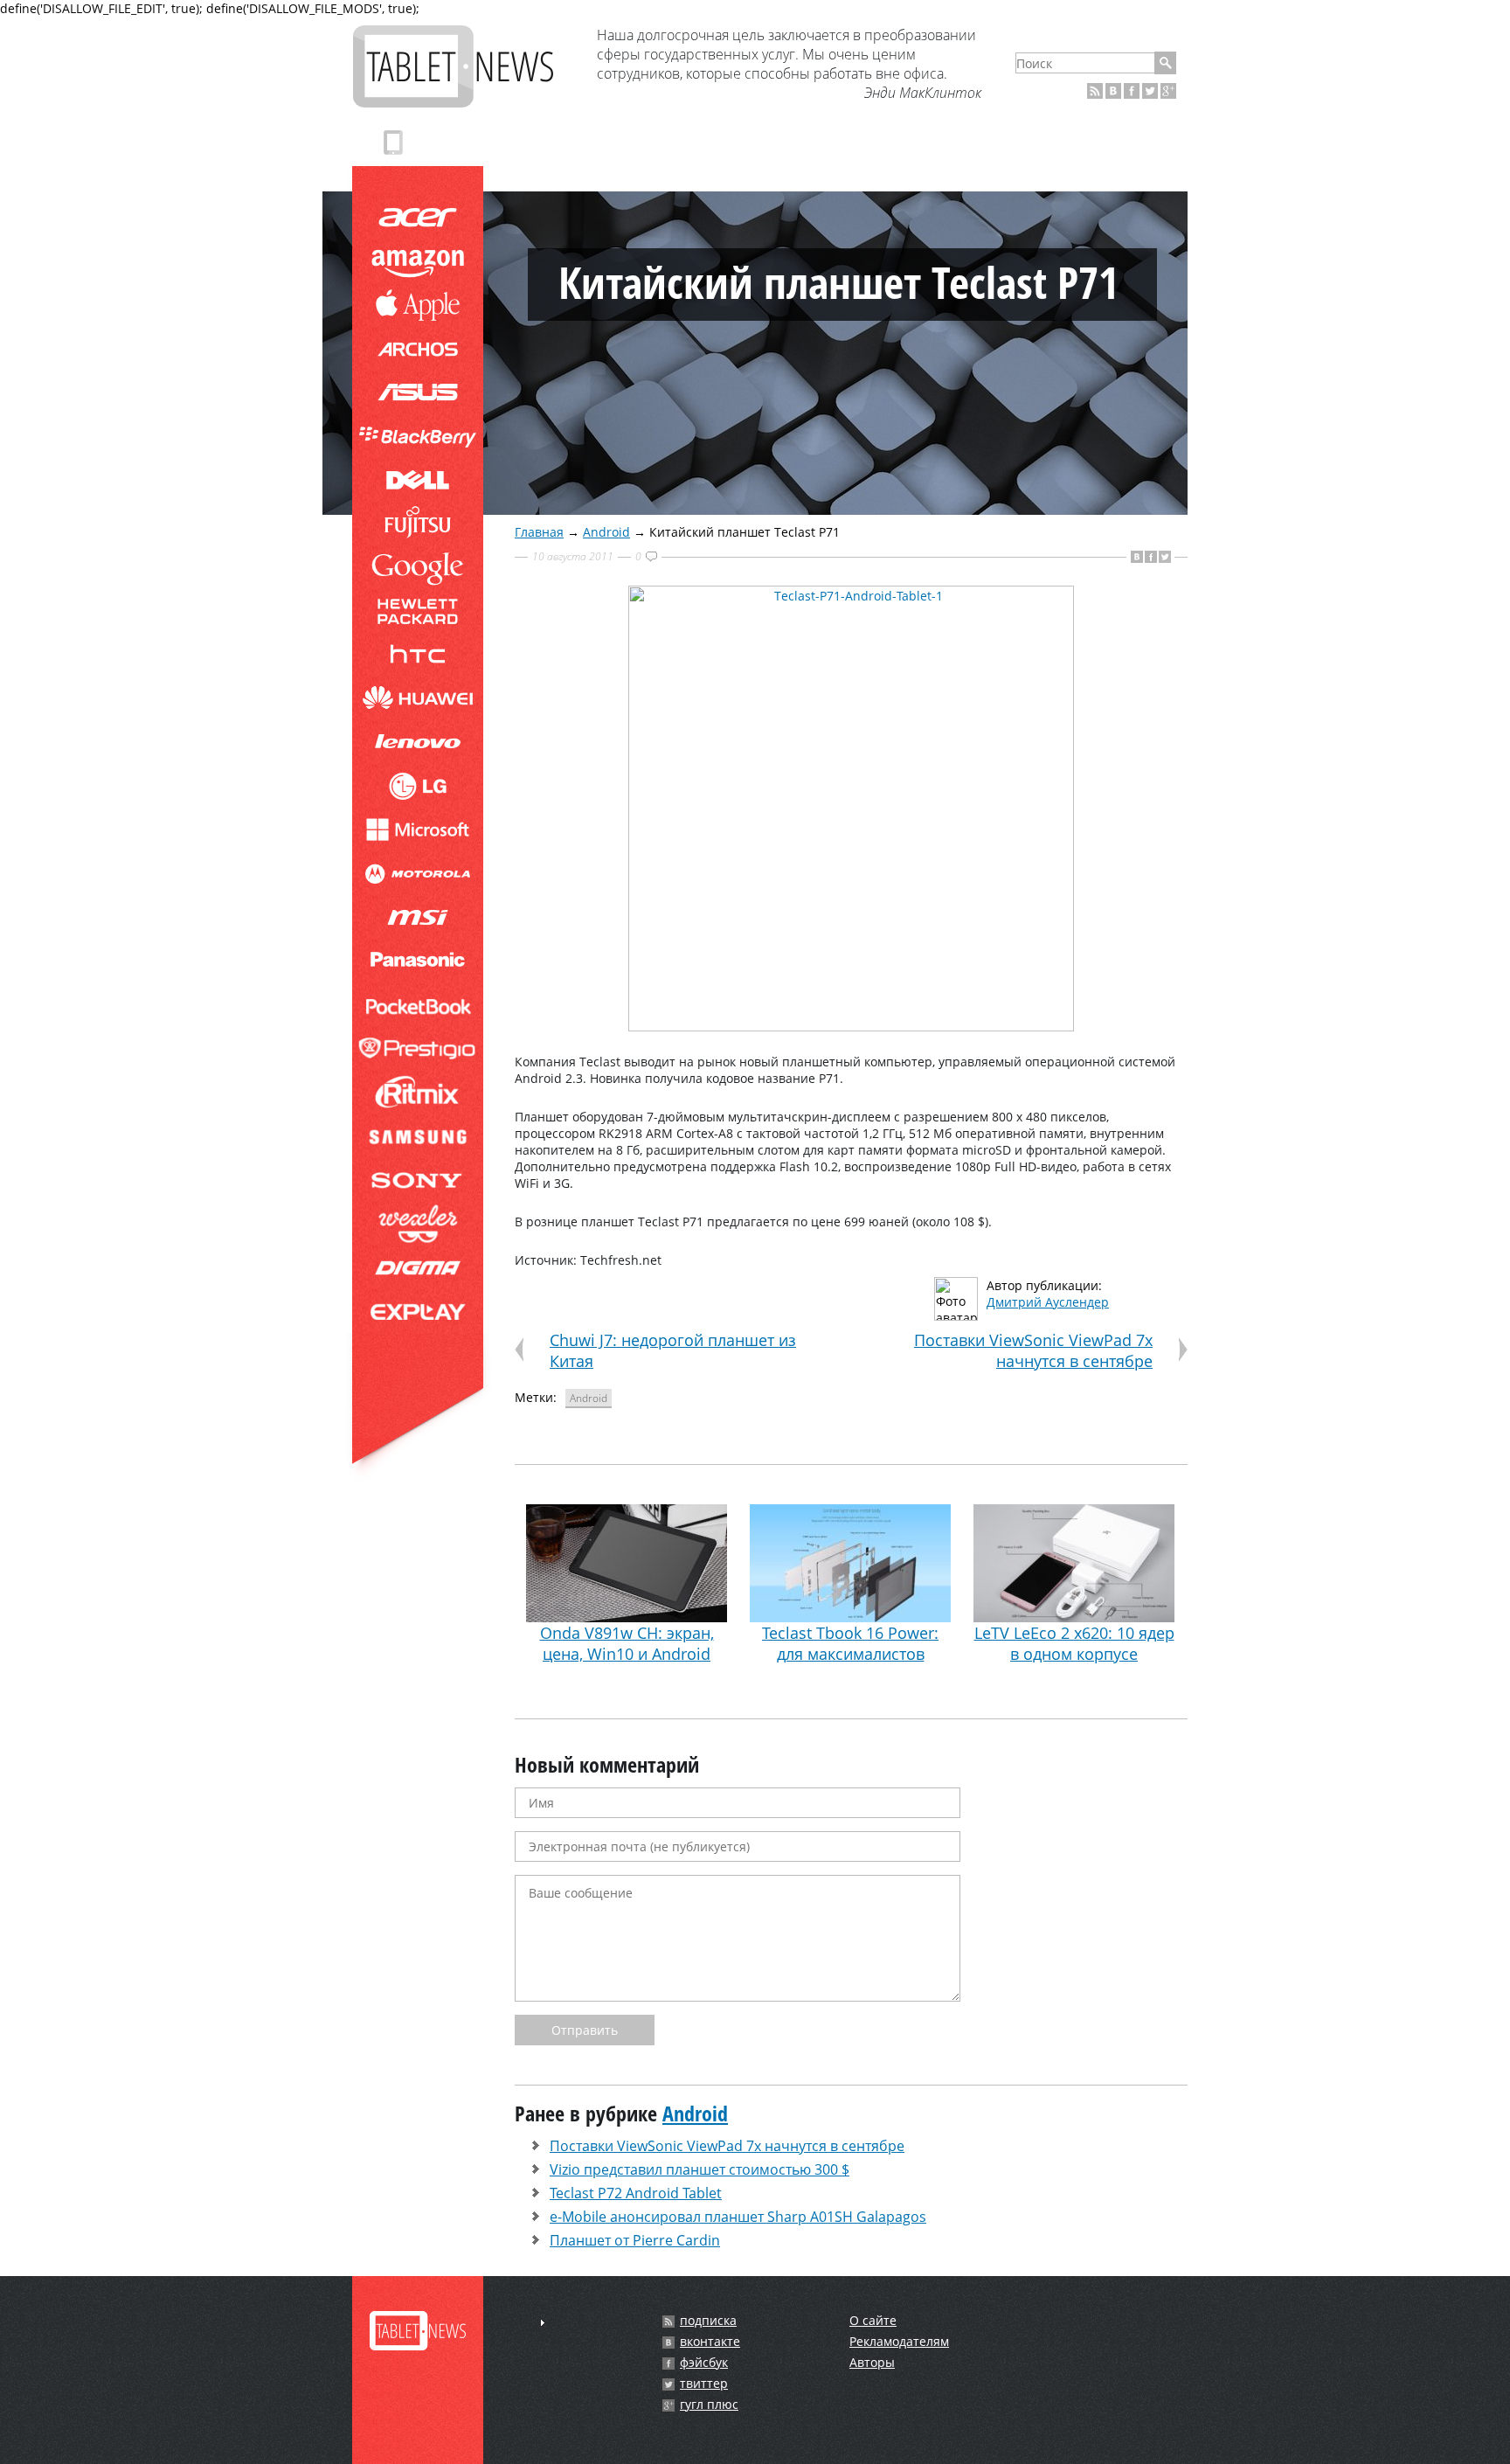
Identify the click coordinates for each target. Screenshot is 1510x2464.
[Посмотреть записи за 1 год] (543, 2323)
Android (606, 532)
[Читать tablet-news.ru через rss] (1095, 91)
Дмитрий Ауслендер (1048, 1302)
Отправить (585, 2030)
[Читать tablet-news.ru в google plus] (1168, 91)
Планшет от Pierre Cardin (635, 2240)
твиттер (704, 2384)
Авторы (872, 2362)
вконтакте (710, 2342)
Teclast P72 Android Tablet (636, 2193)
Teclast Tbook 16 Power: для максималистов (850, 1643)
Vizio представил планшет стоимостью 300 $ (700, 2169)
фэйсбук (704, 2363)
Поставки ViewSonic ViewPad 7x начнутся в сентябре (1033, 1350)
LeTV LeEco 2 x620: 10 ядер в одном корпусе (1074, 1643)
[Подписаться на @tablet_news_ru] (1150, 91)
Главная (539, 532)
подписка (708, 2321)
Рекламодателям (899, 2341)
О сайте (873, 2320)
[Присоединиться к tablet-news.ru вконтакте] (1113, 91)
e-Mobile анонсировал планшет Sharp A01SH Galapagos (738, 2217)
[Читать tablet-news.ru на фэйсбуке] (1132, 91)
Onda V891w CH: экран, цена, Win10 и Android (627, 1643)
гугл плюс (709, 2405)
